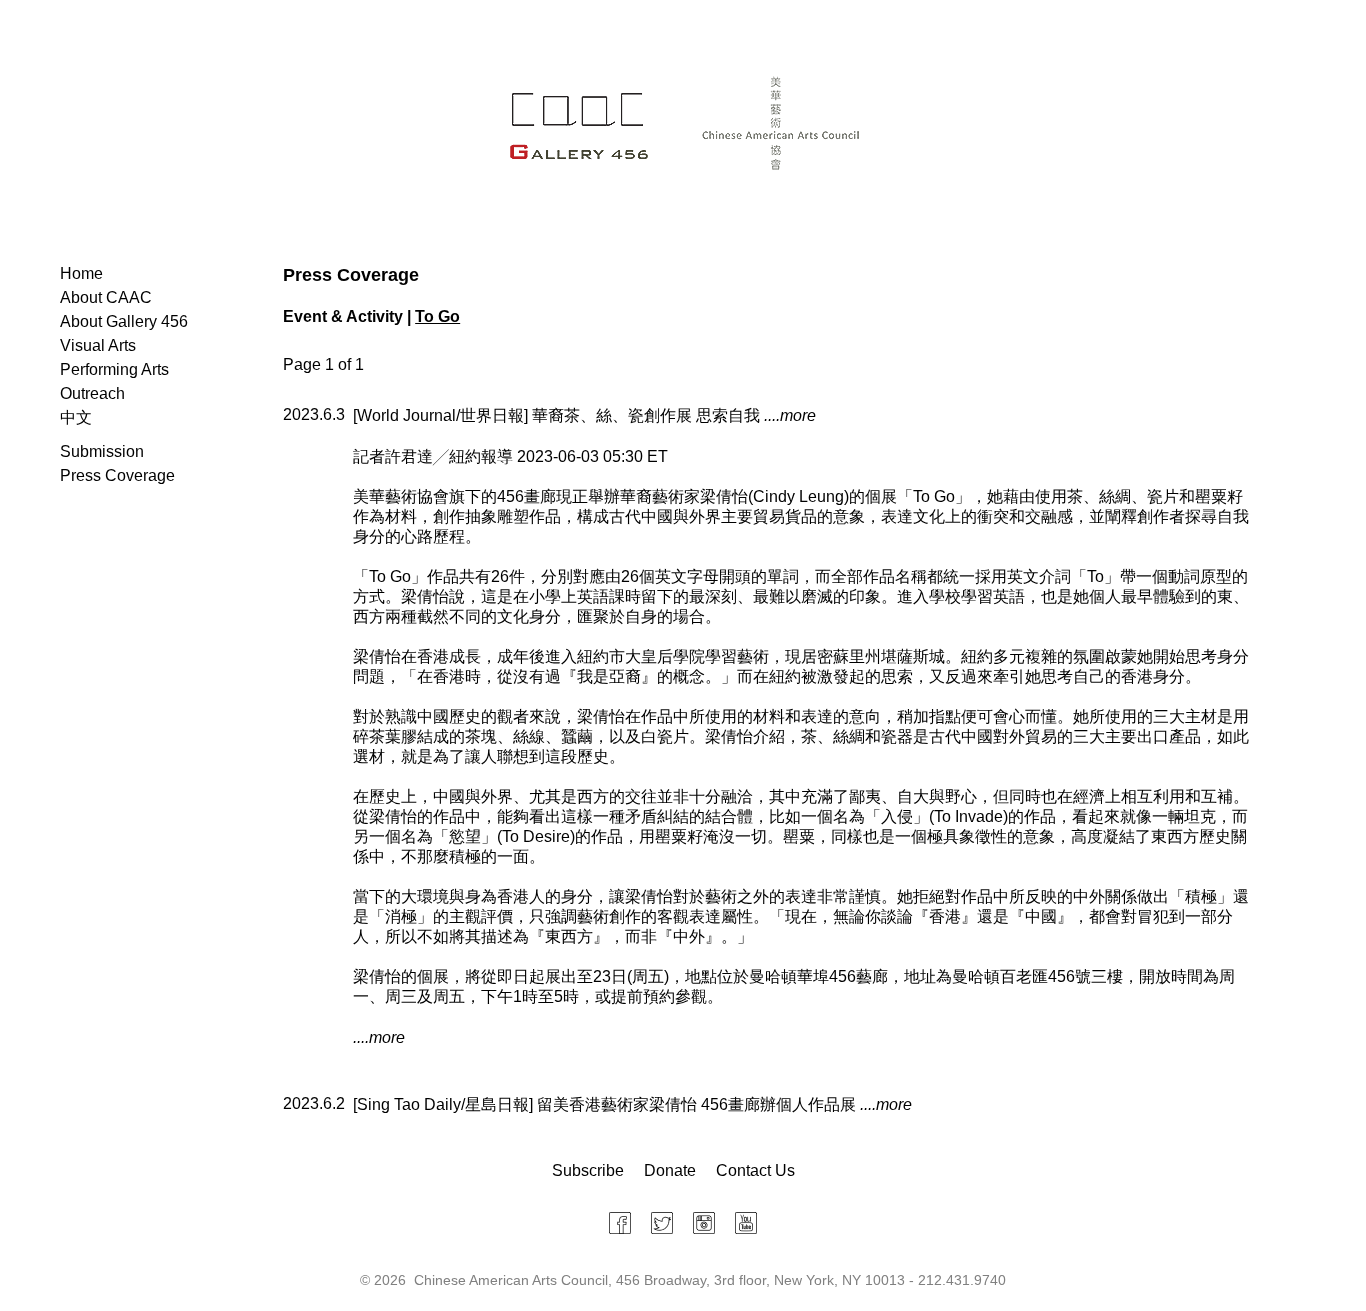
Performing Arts (114, 369)
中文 (76, 417)
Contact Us (755, 1170)
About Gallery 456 (124, 321)
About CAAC (106, 297)
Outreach (92, 393)
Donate (670, 1170)
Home (81, 273)
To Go (437, 316)
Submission (102, 451)
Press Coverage (117, 475)
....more (790, 415)
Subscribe (588, 1170)
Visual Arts (98, 345)
